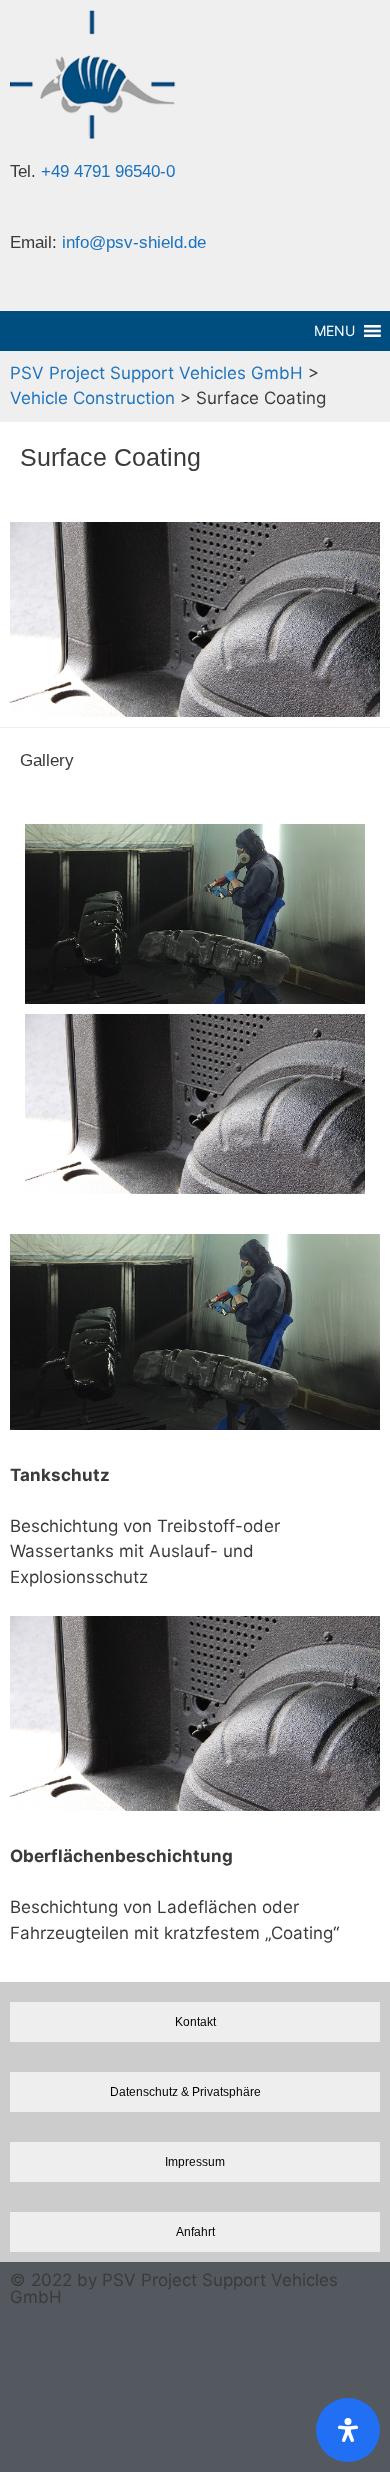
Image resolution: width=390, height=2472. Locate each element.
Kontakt (195, 2021)
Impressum (195, 2161)
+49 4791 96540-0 (108, 171)
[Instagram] (35, 2351)
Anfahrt (195, 2231)
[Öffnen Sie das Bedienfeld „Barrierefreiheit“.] (348, 2430)
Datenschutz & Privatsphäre (185, 2091)
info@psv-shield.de (134, 242)
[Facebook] (35, 2428)
